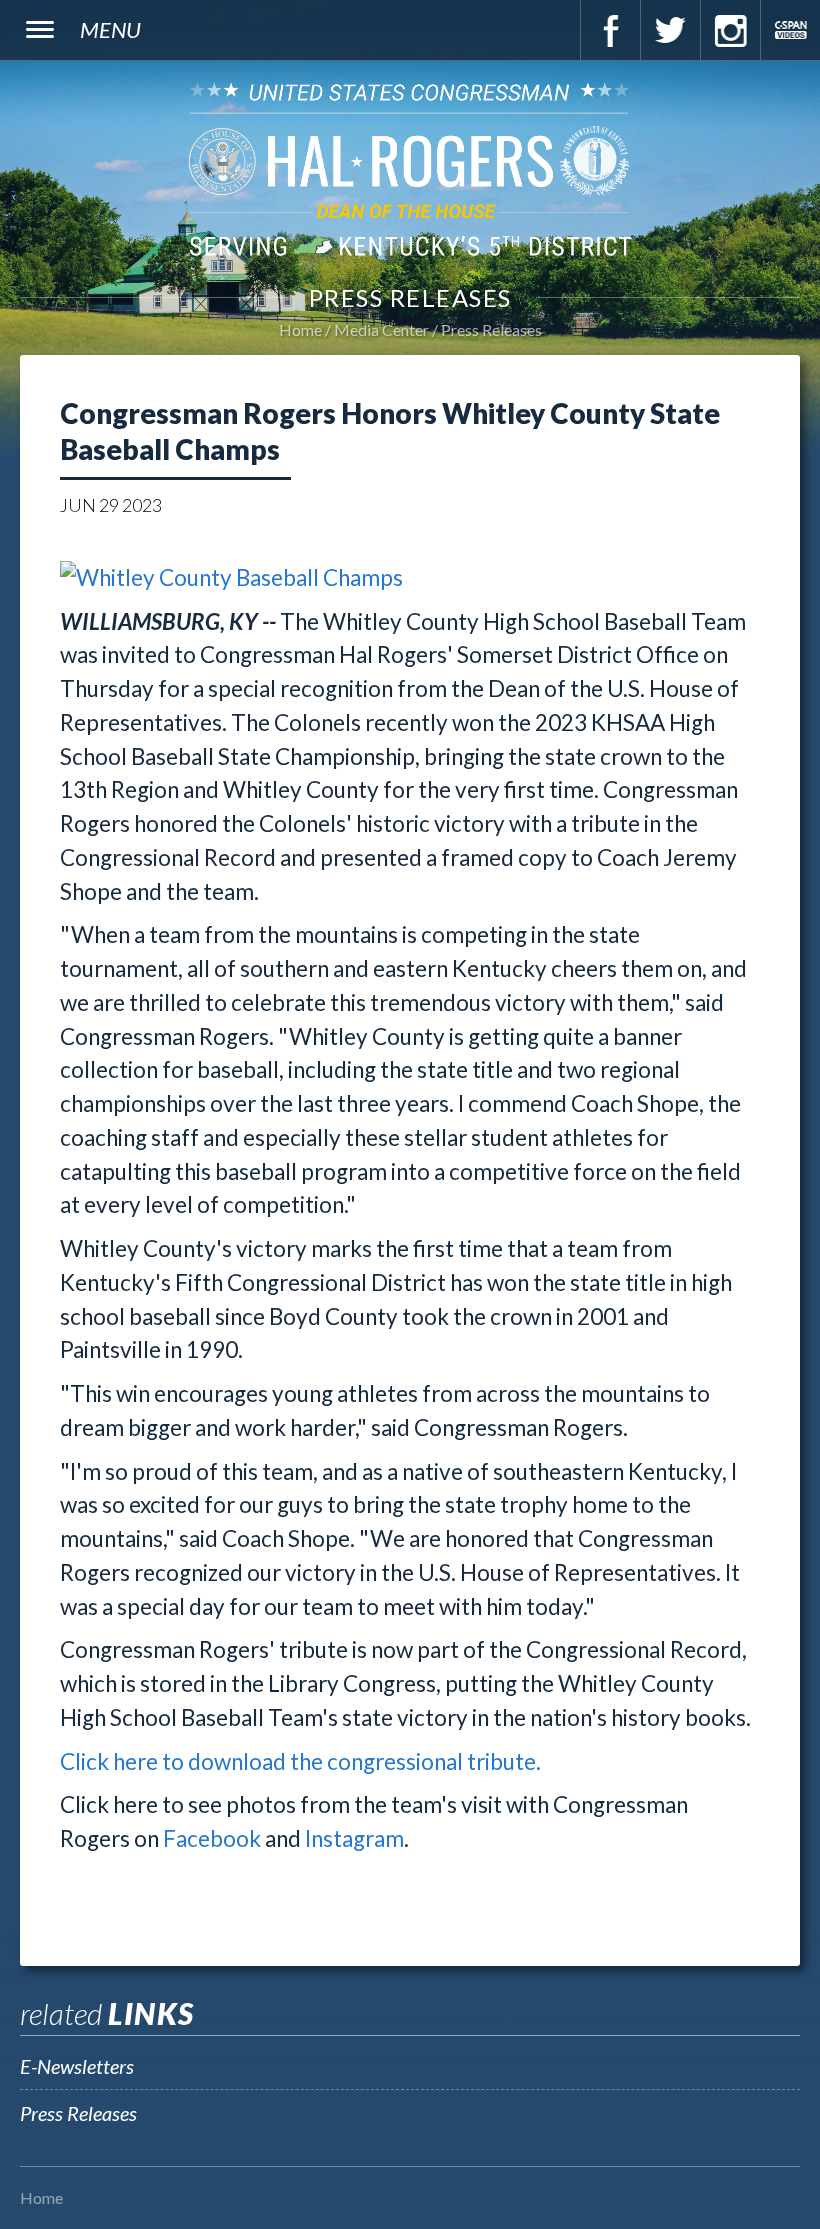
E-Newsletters (77, 2066)
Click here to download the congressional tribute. (300, 1761)
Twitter (670, 30)
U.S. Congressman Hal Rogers (410, 168)
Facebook (610, 30)
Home (300, 329)
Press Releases (491, 329)
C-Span (790, 30)
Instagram (730, 30)
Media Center (381, 329)
